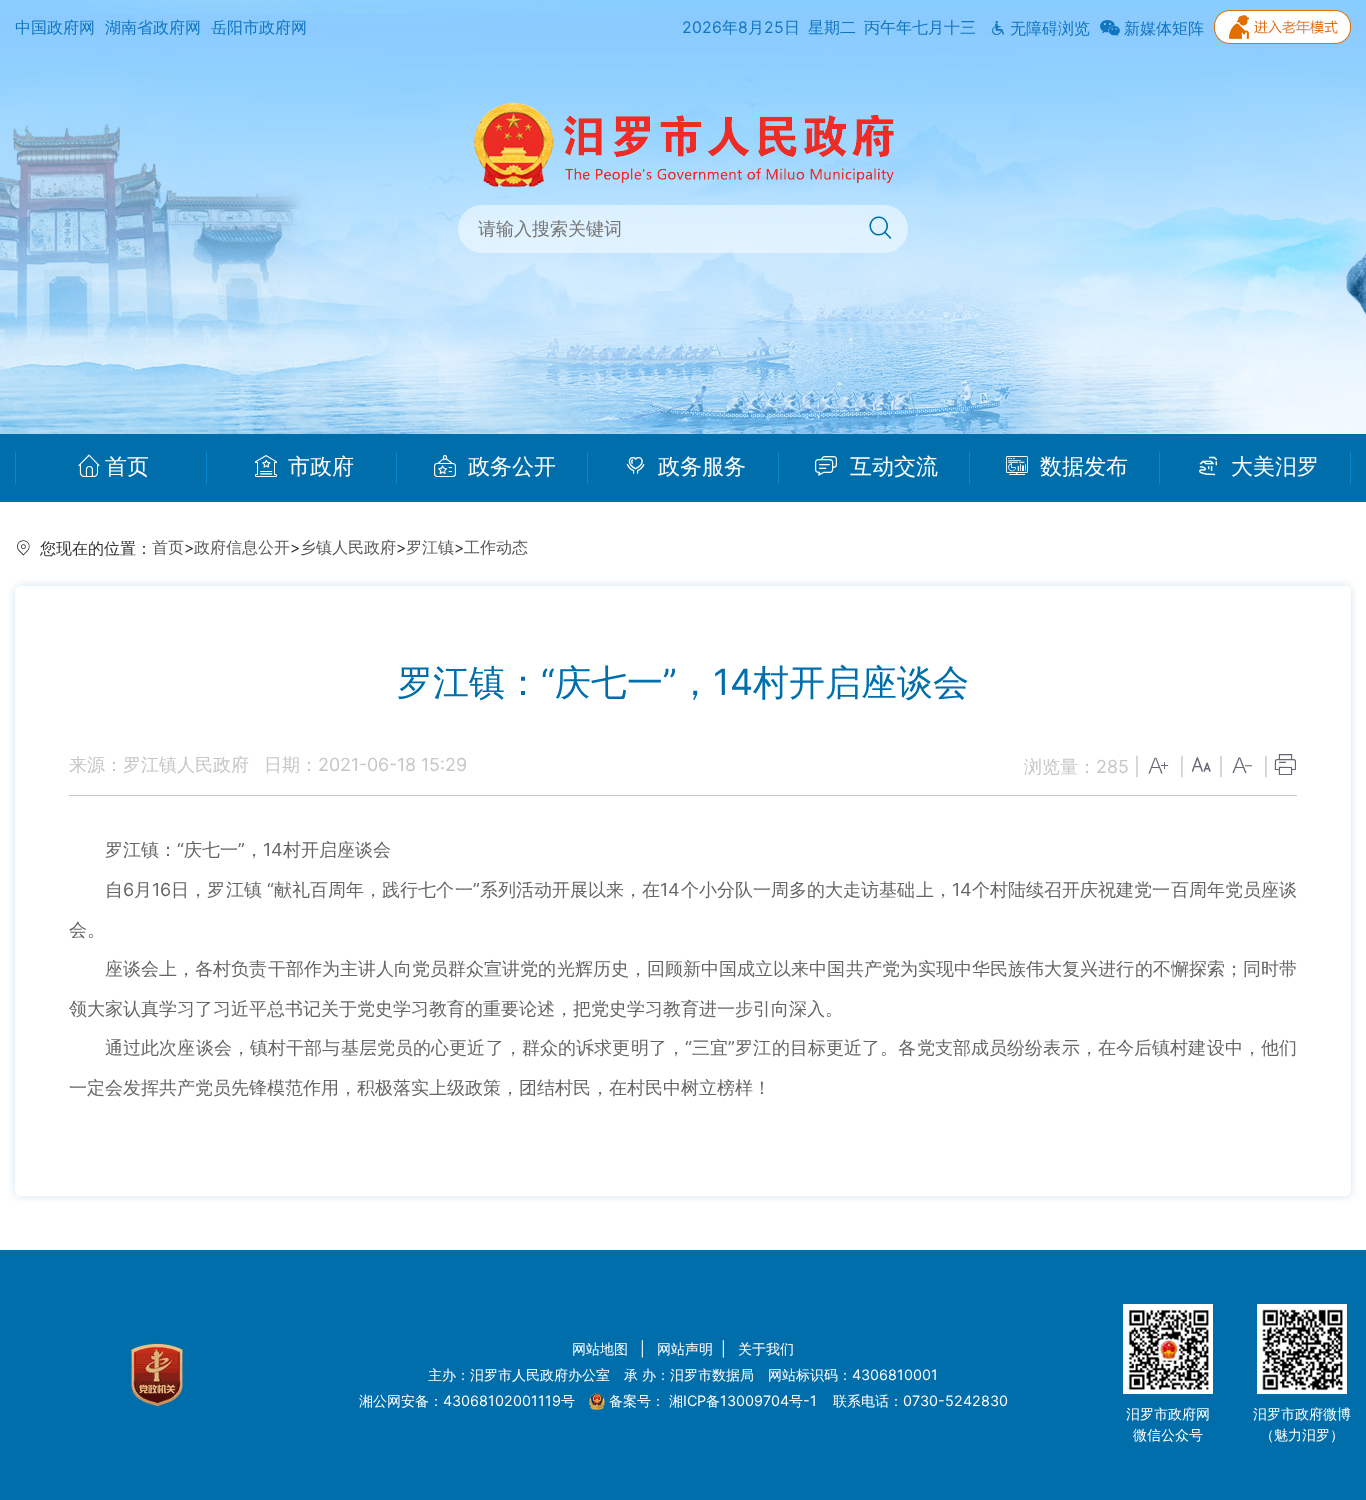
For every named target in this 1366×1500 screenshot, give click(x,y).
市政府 (318, 467)
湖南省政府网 (153, 27)
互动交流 (891, 467)
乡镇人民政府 (348, 547)
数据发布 (1081, 467)
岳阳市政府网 (259, 27)
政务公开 (509, 467)
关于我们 (766, 1348)
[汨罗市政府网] (683, 143)
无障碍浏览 (1048, 28)
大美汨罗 (1272, 467)
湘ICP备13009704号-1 (745, 1400)
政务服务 (699, 467)
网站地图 (602, 1348)
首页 (127, 467)
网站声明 (685, 1348)
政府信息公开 (242, 547)
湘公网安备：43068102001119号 (467, 1400)
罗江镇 (430, 547)
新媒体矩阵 (1162, 28)
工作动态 (496, 547)
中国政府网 (55, 27)
